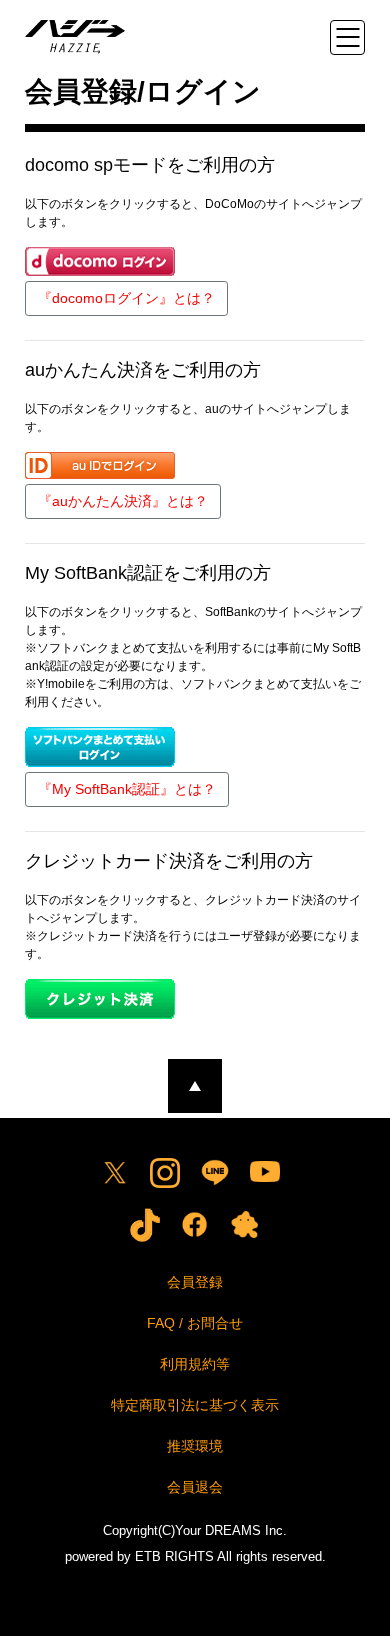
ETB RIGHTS (174, 1556)
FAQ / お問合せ (195, 1323)
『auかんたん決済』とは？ (123, 501)
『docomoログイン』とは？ (126, 298)
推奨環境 (195, 1446)
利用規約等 (195, 1364)
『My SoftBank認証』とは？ (127, 789)
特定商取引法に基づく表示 (195, 1405)
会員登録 (195, 1282)
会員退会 (195, 1487)
